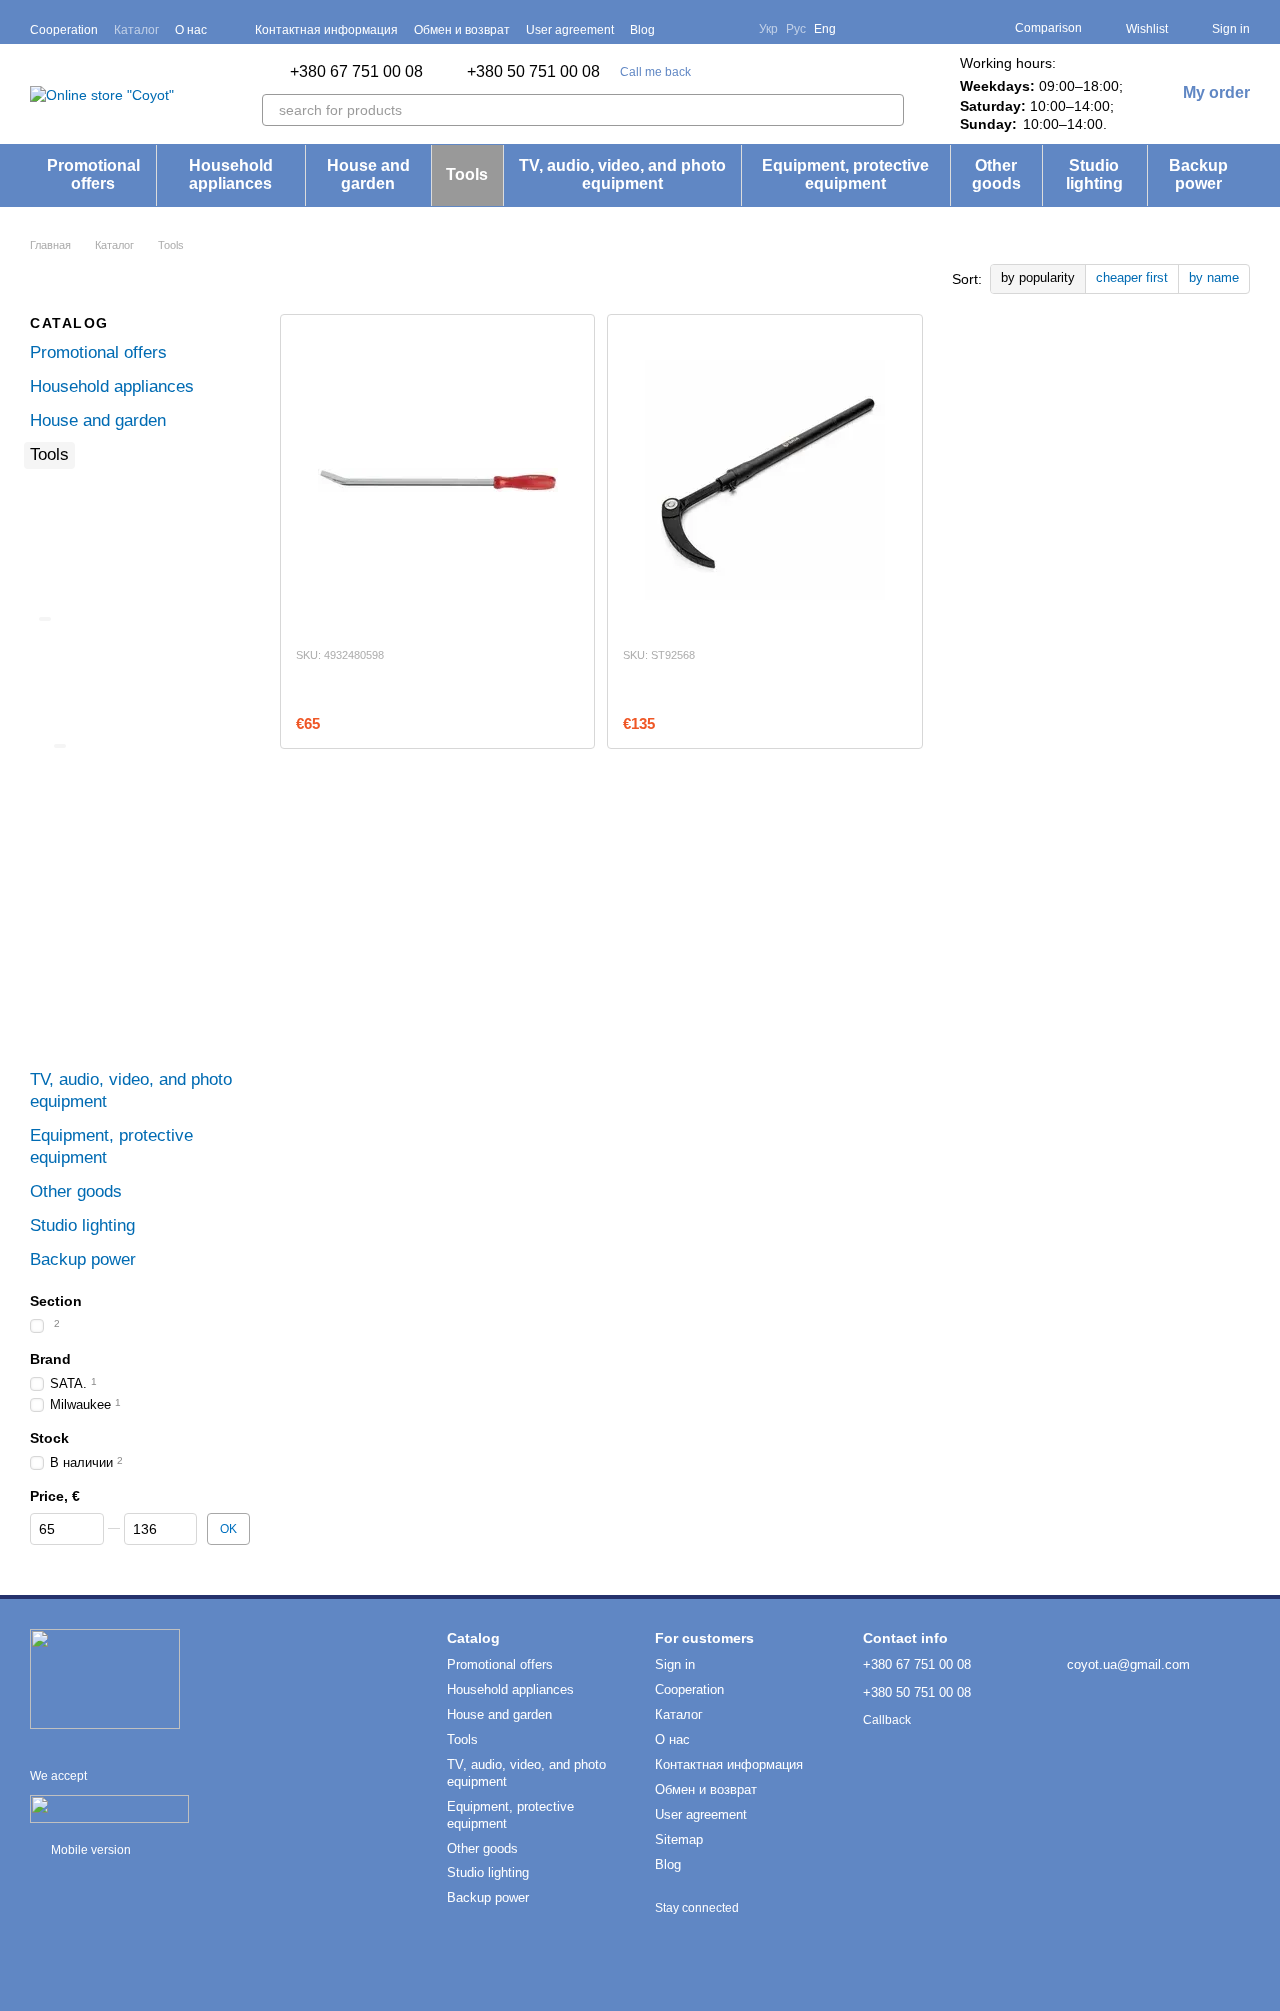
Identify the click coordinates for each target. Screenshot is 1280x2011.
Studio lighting (1094, 174)
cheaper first (1132, 277)
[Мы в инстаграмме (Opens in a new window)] (731, 29)
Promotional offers (93, 174)
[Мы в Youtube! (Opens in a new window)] (707, 29)
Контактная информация (326, 30)
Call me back (655, 72)
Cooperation (64, 30)
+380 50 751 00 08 (533, 72)
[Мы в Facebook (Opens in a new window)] (683, 29)
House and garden (368, 174)
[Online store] (105, 1678)
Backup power (1198, 174)
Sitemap (679, 1839)
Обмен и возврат (462, 30)
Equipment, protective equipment (845, 174)
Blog (642, 30)
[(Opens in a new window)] (109, 1808)
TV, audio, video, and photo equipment (622, 174)
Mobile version (89, 1850)
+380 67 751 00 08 (356, 72)
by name (1214, 277)
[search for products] (888, 110)
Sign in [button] (675, 1664)
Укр (768, 29)
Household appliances (231, 174)
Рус (796, 29)
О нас (191, 30)
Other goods (996, 174)
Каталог (136, 30)
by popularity (1038, 277)
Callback (887, 1720)
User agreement (570, 30)
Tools (467, 174)
